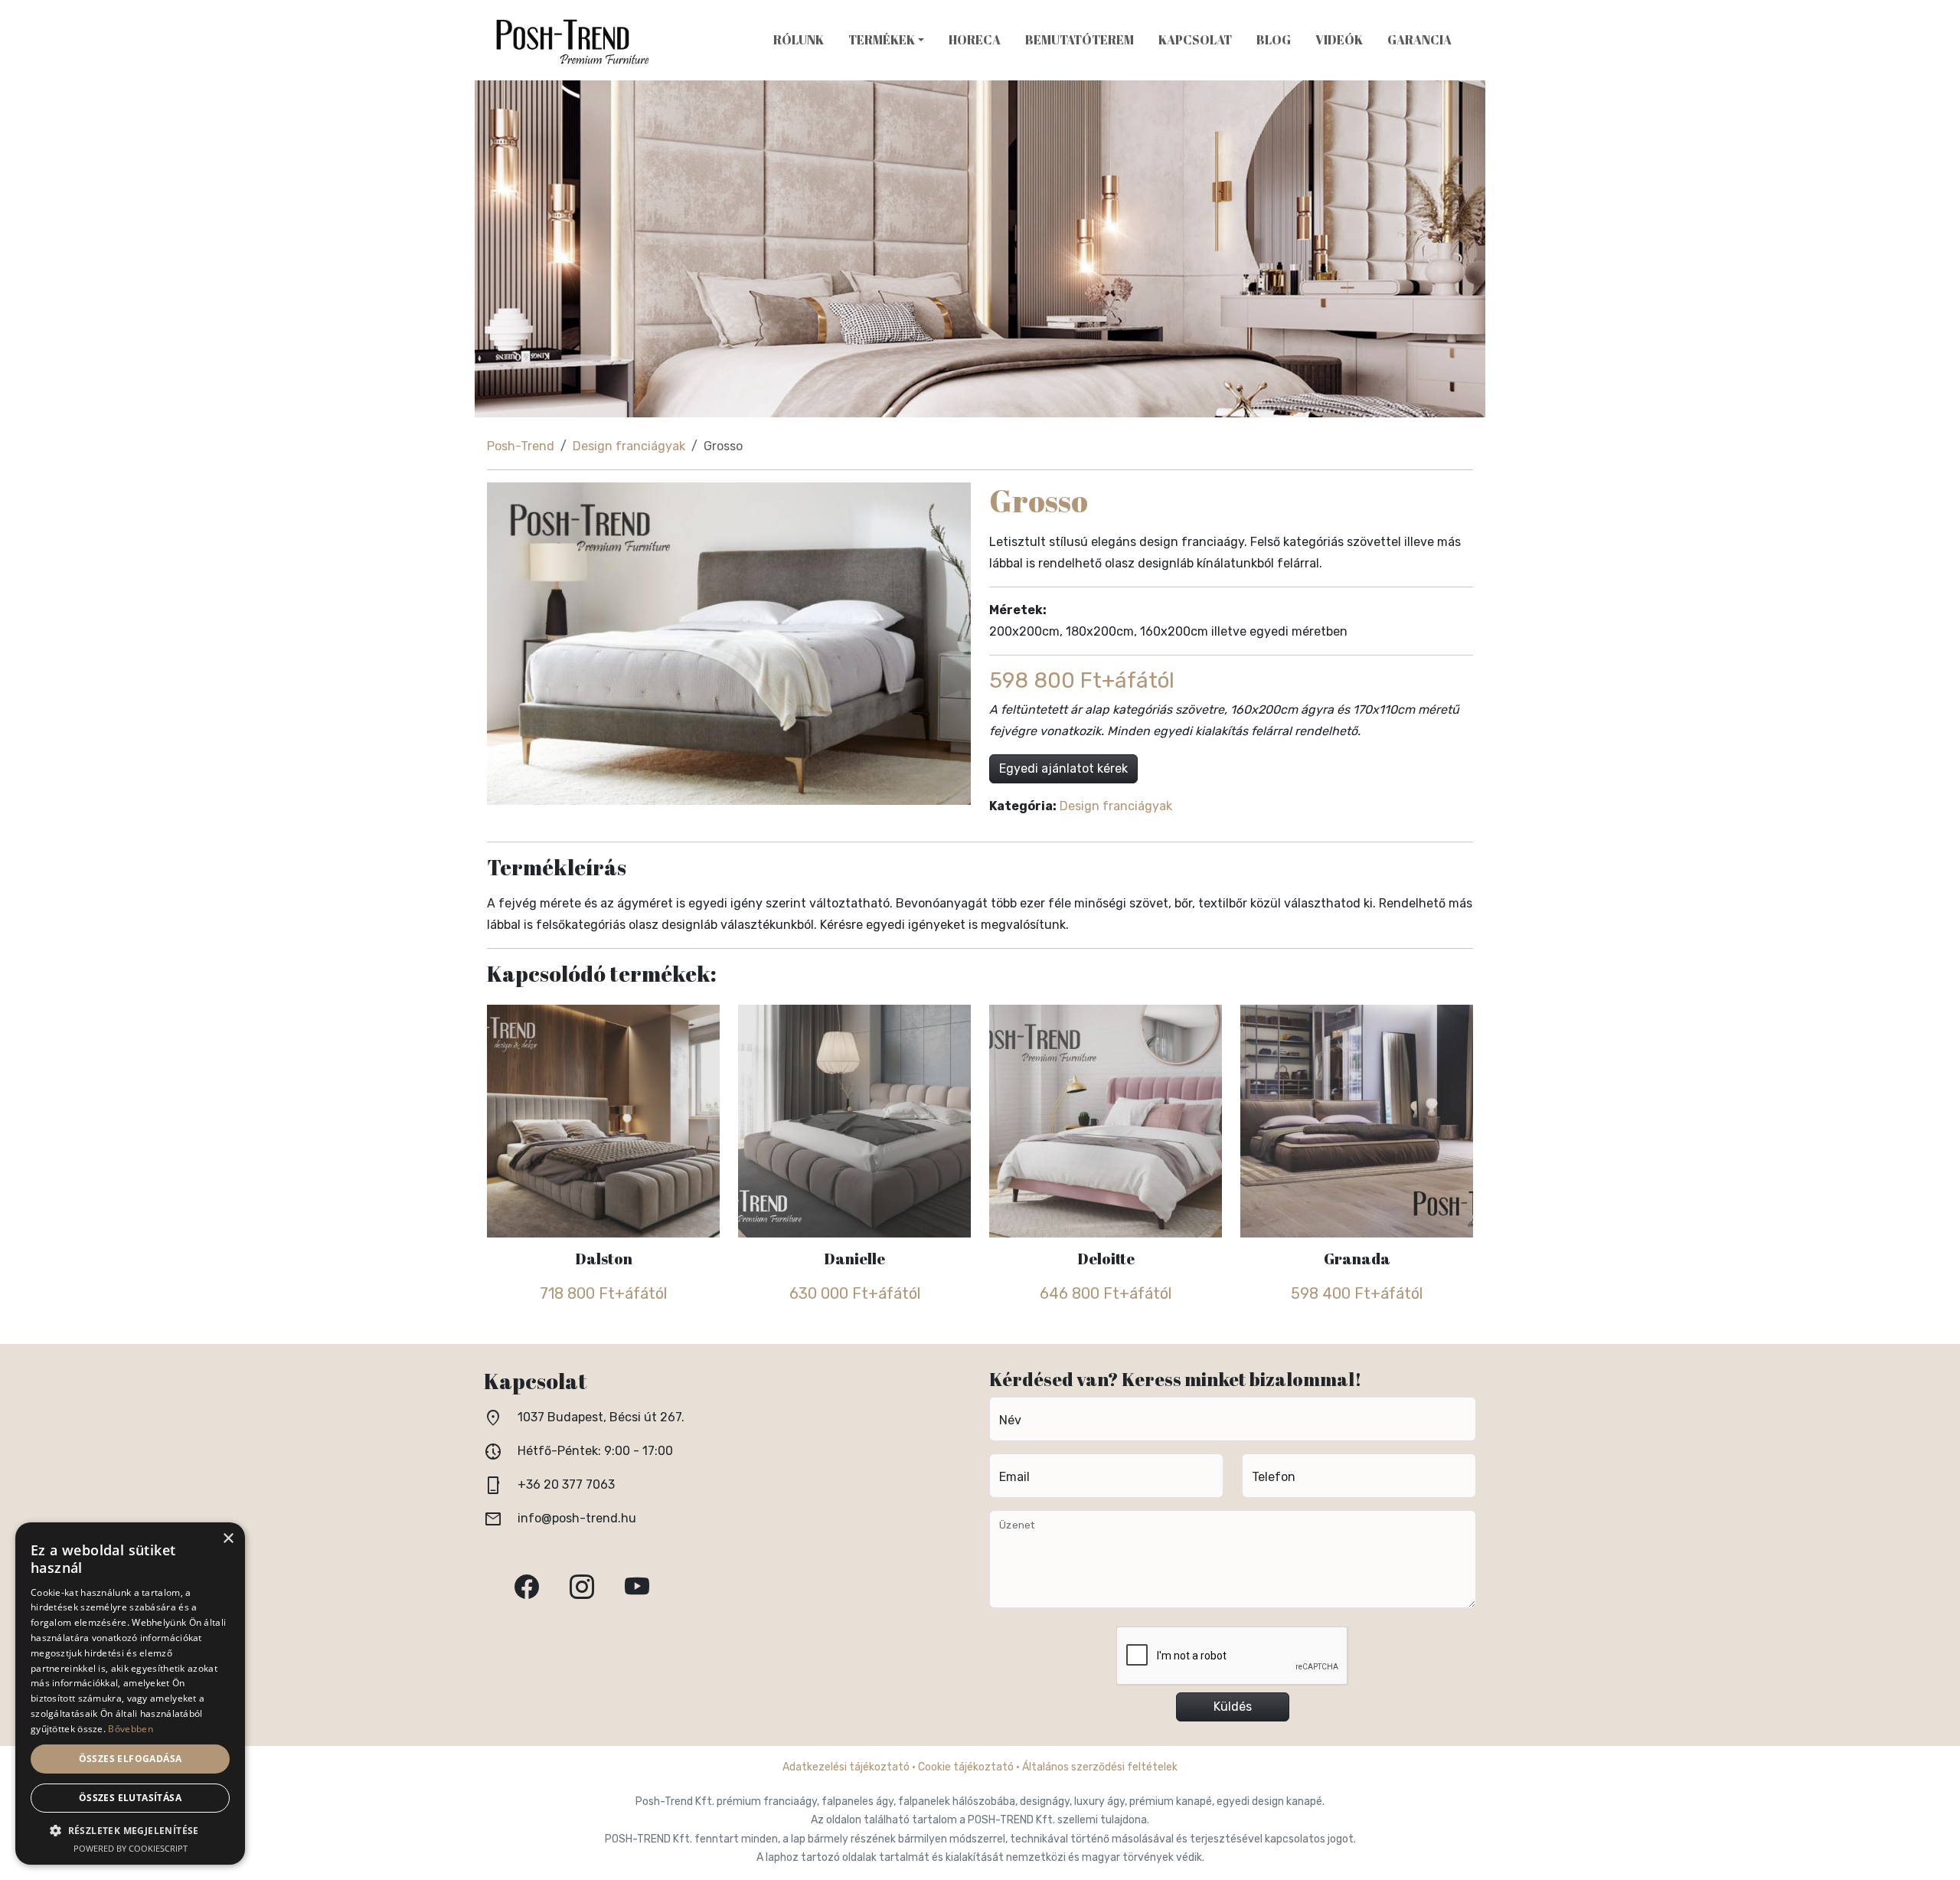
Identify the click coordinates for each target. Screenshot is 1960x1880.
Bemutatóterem (1080, 40)
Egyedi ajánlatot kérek (1063, 768)
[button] (130, 1831)
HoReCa (975, 40)
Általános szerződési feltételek (1100, 1767)
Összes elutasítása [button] (130, 1798)
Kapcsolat (1195, 40)
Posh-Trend (521, 446)
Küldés (1233, 1707)
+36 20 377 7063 (566, 1484)
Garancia (1419, 40)
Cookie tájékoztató (966, 1767)
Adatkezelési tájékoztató (846, 1767)
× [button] (228, 1539)
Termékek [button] (882, 40)
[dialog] (130, 1694)
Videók (1339, 40)
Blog (1274, 40)
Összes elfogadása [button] (131, 1759)
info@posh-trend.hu (577, 1518)
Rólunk (799, 40)
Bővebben (130, 1729)
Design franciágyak (629, 446)
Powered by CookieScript (131, 1848)
